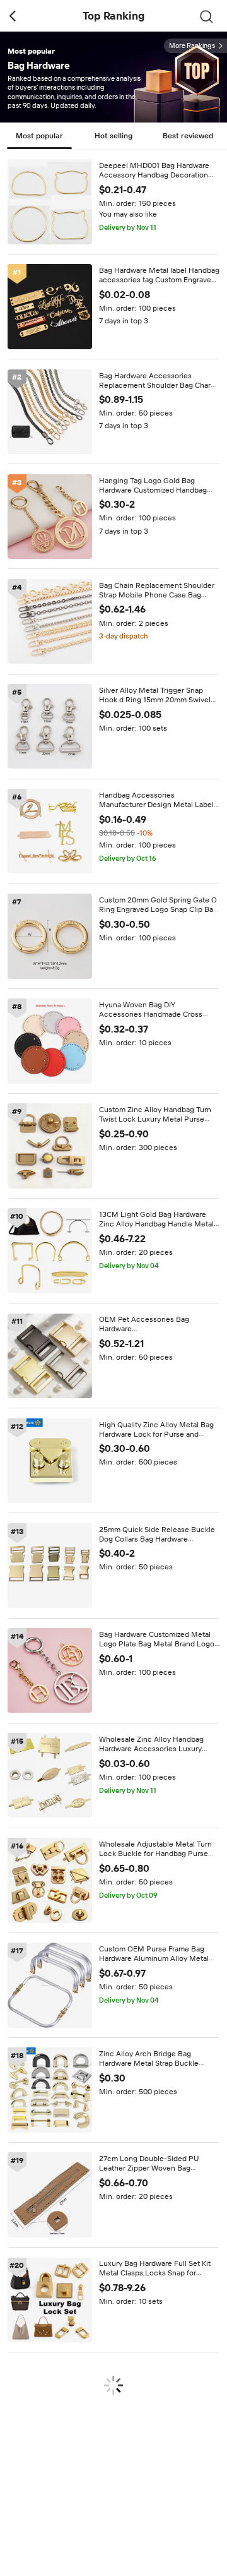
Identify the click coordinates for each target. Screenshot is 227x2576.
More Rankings (192, 46)
